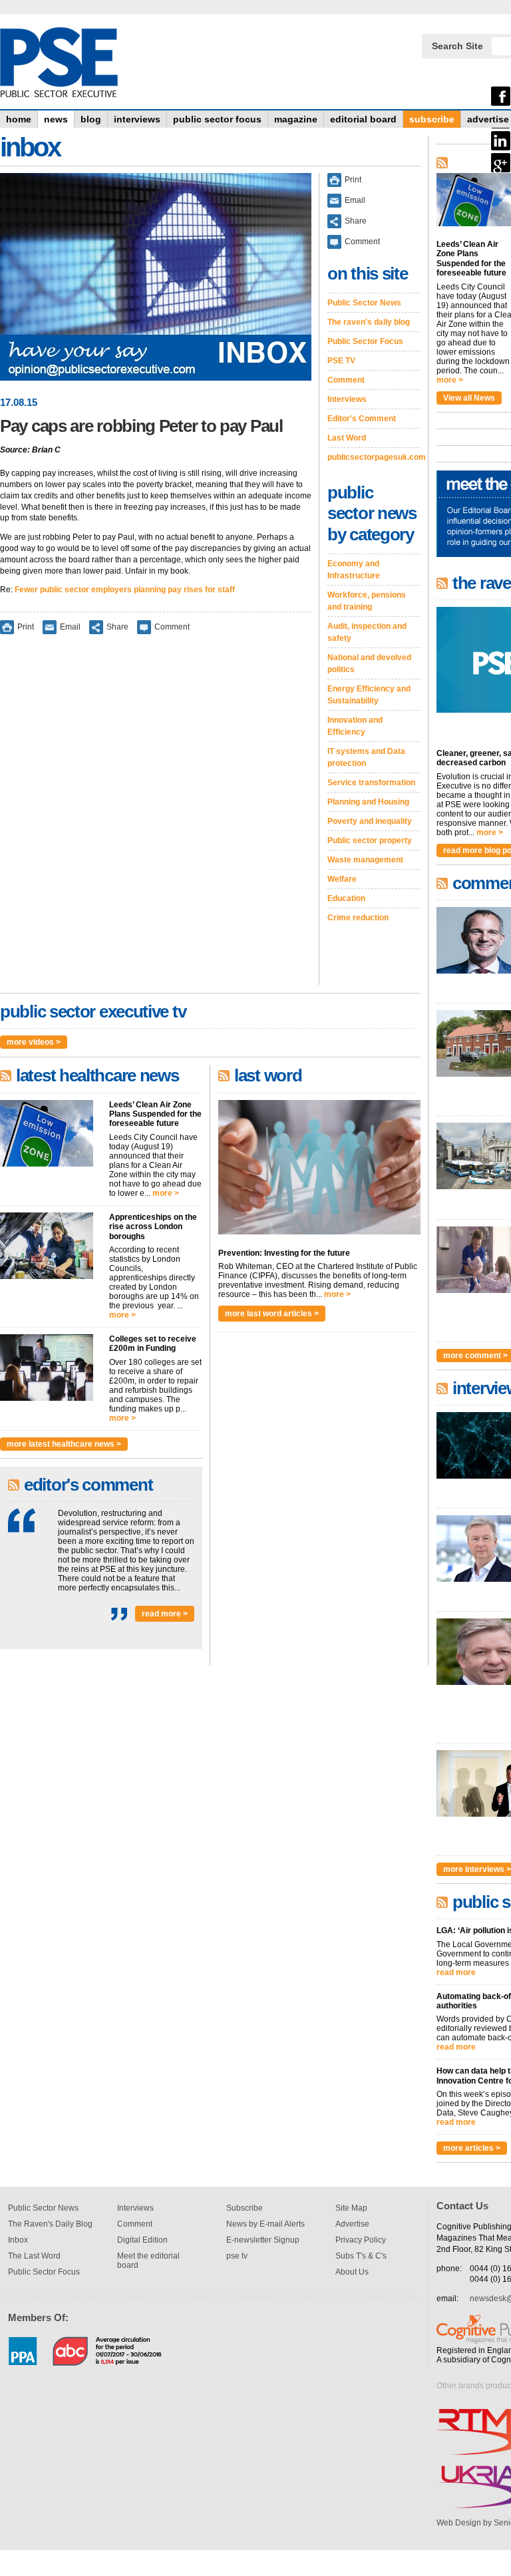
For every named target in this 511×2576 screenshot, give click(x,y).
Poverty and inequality (370, 821)
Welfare (342, 879)
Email (70, 627)
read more (456, 1972)
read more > (165, 1614)
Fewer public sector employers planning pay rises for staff (125, 590)
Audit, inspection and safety (367, 632)
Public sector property (370, 840)
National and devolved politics (369, 663)
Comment (172, 627)
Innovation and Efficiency (355, 726)
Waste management (365, 860)
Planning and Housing (368, 802)
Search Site (457, 46)
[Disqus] (156, 819)
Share (117, 627)
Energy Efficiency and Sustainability (369, 695)
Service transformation (371, 783)
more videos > (34, 1042)
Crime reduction (358, 918)
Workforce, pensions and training (367, 601)
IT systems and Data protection (366, 757)
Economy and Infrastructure (354, 570)
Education (346, 898)
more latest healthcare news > (64, 1444)
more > (166, 1193)
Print (26, 627)
